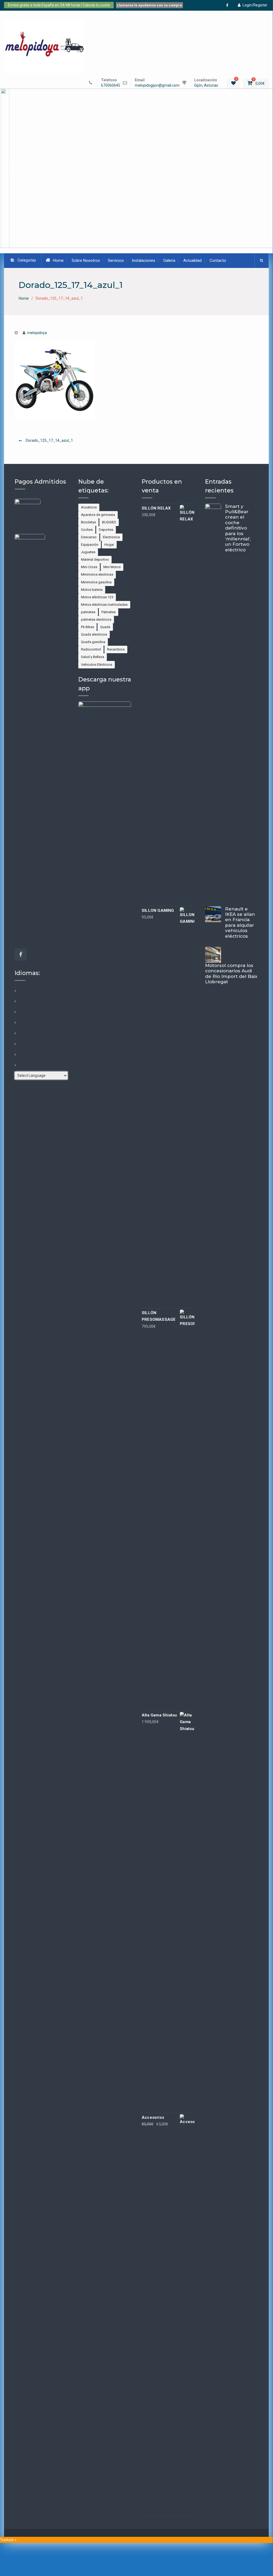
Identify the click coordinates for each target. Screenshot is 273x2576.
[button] (136, 168)
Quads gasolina (93, 642)
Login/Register (255, 5)
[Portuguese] (15, 1054)
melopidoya (37, 333)
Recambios (116, 649)
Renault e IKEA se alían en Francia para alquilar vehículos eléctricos (240, 922)
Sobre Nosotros (86, 260)
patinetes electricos (96, 619)
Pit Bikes (87, 627)
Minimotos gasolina (96, 582)
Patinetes (109, 612)
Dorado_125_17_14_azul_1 (49, 440)
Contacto (218, 260)
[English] (15, 1012)
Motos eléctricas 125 (97, 597)
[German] (15, 1033)
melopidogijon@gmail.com (157, 85)
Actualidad (192, 260)
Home (58, 260)
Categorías (27, 260)
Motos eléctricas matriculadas (104, 605)
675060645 (111, 85)
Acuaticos (89, 507)
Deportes (106, 530)
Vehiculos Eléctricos (97, 665)
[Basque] (15, 990)
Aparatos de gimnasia (98, 515)
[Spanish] (15, 1065)
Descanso (89, 537)
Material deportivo (95, 559)
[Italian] (15, 1044)
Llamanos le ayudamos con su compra (149, 5)
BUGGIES (109, 522)
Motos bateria (92, 590)
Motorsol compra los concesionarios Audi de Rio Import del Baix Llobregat (231, 974)
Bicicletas (88, 522)
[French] (15, 1022)
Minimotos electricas (97, 574)
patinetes (88, 612)
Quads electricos (94, 634)
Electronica (111, 537)
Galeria (169, 260)
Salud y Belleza (93, 657)
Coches (87, 530)
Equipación (90, 545)
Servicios (116, 260)
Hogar (109, 545)
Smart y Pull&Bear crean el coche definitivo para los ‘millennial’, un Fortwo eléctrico (238, 528)
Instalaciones (144, 260)
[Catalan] (15, 1001)
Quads (105, 627)
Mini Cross (89, 567)
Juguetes (88, 552)
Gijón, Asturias (206, 85)
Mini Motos (112, 567)
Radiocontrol (91, 649)
